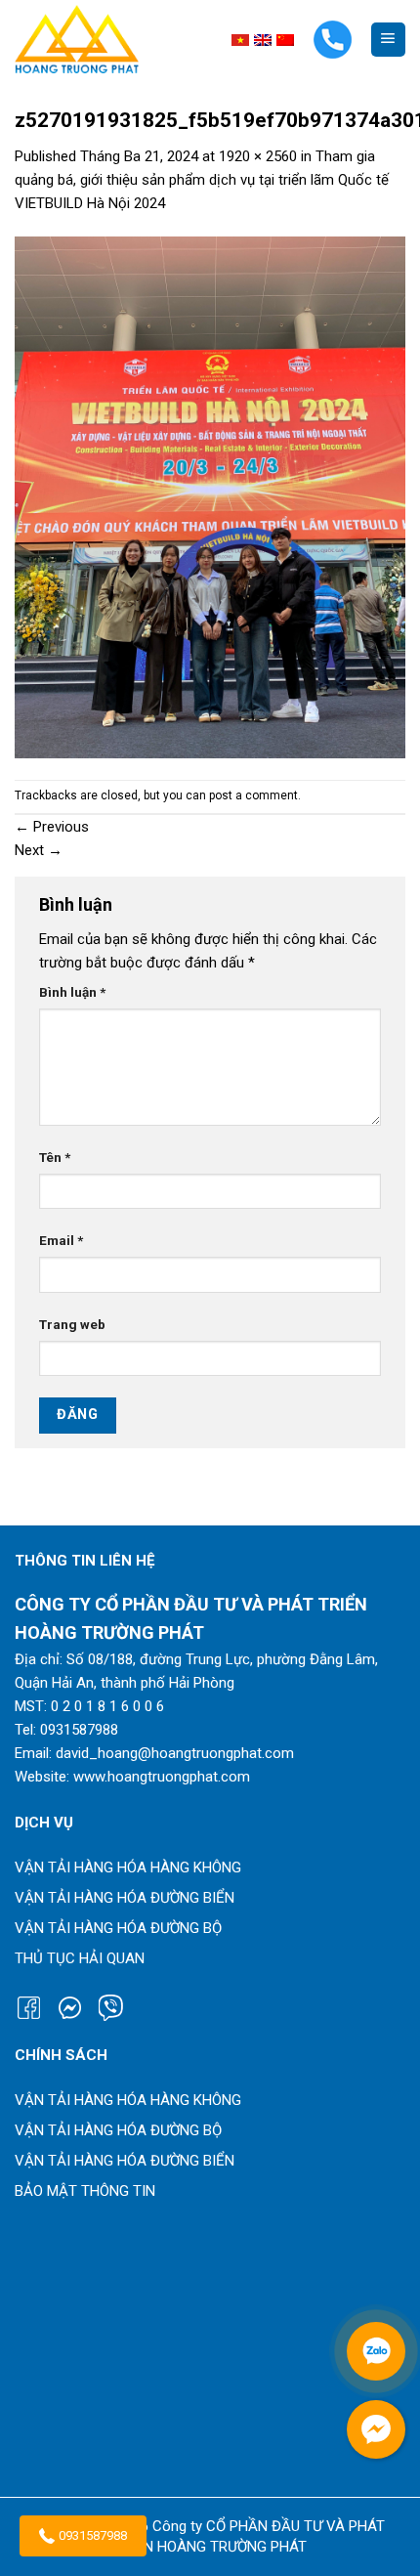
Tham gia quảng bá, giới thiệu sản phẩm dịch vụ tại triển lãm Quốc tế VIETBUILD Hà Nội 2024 (202, 180)
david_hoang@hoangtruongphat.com (175, 1753)
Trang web (72, 1324)
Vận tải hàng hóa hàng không (128, 1868)
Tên (55, 1157)
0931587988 (93, 2535)
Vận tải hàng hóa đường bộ (118, 1928)
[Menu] (388, 40)
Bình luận (72, 992)
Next (39, 850)
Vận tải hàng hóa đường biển (125, 1898)
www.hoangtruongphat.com (162, 1777)
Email (61, 1240)
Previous (52, 827)
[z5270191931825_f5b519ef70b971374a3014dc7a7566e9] (210, 496)
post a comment (253, 795)
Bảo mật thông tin (85, 2191)
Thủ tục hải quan (80, 1958)
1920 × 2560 (258, 156)
